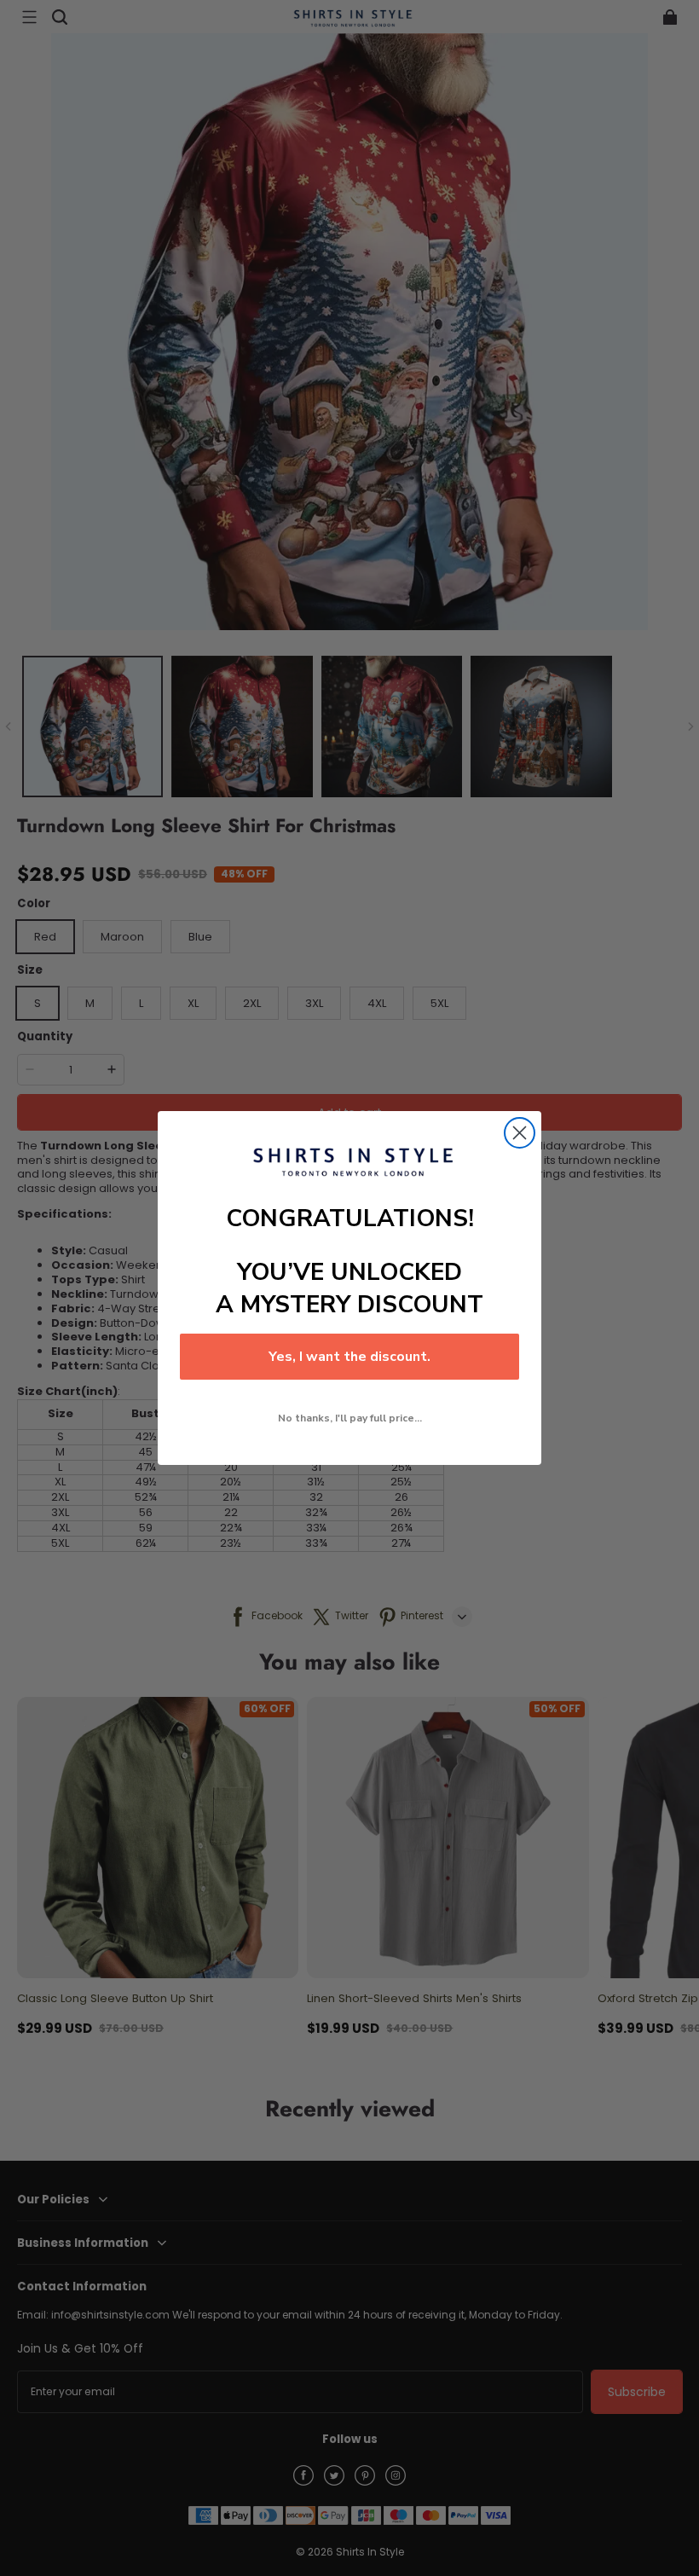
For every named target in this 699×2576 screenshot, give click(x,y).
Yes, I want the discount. (349, 1357)
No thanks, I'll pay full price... (350, 1418)
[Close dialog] (520, 1133)
